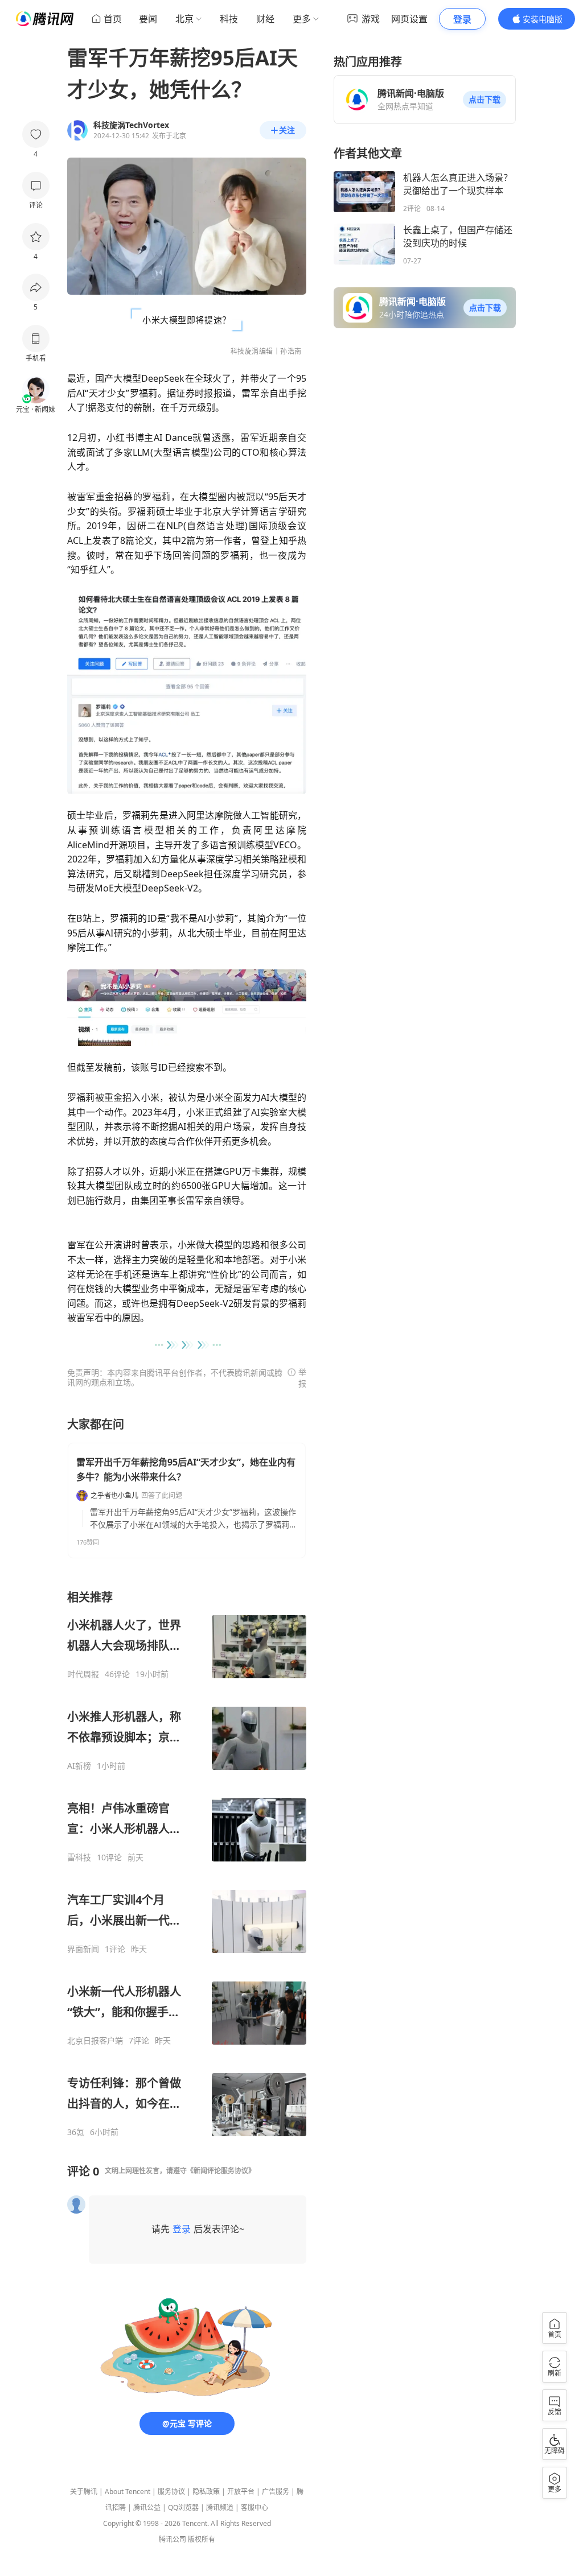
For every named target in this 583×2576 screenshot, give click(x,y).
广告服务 (276, 2492)
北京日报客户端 (95, 2041)
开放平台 (241, 2492)
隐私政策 (206, 2492)
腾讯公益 (147, 2507)
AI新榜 (79, 1766)
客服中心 (254, 2507)
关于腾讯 (84, 2492)
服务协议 (171, 2492)
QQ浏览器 (183, 2507)
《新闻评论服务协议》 (221, 2171)
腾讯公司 (173, 2539)
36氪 (76, 2132)
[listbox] (187, 1863)
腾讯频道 (220, 2507)
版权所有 (202, 2539)
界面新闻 (83, 1949)
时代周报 (83, 1674)
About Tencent (128, 2492)
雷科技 (79, 1857)
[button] (485, 100)
